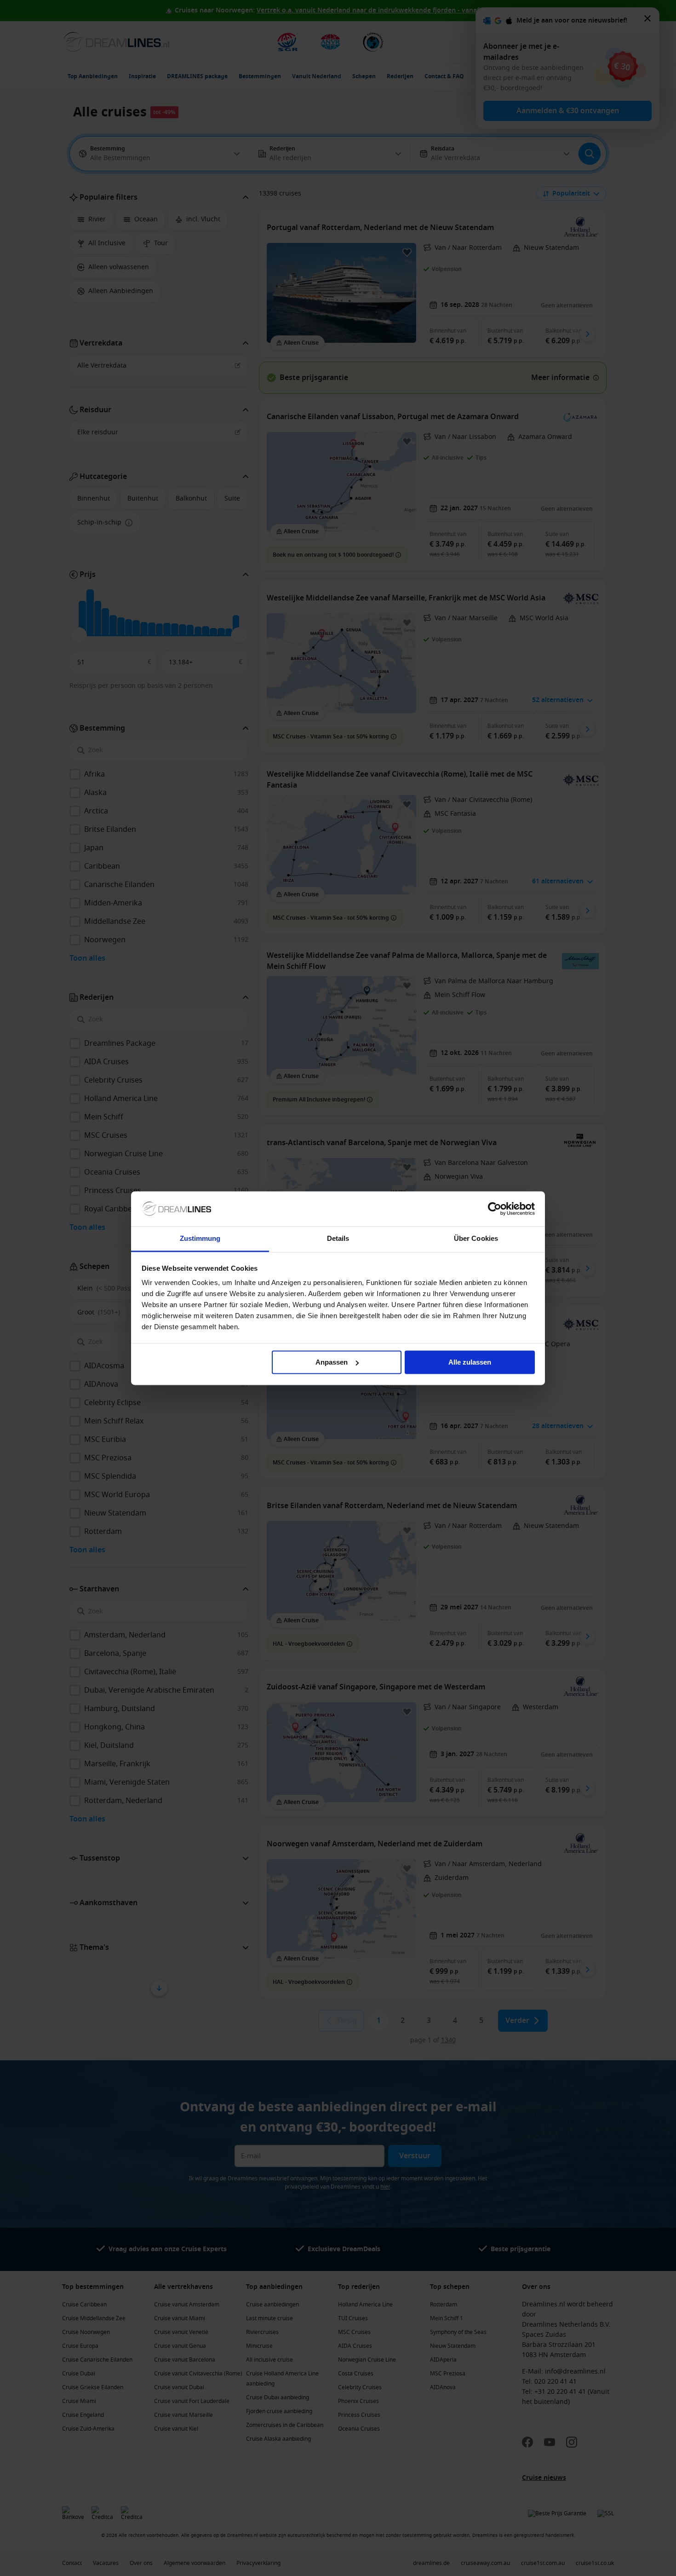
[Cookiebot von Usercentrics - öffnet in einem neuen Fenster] (495, 1209)
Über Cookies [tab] (476, 1239)
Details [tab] (338, 1239)
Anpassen (332, 1362)
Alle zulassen (470, 1362)
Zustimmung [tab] (200, 1239)
